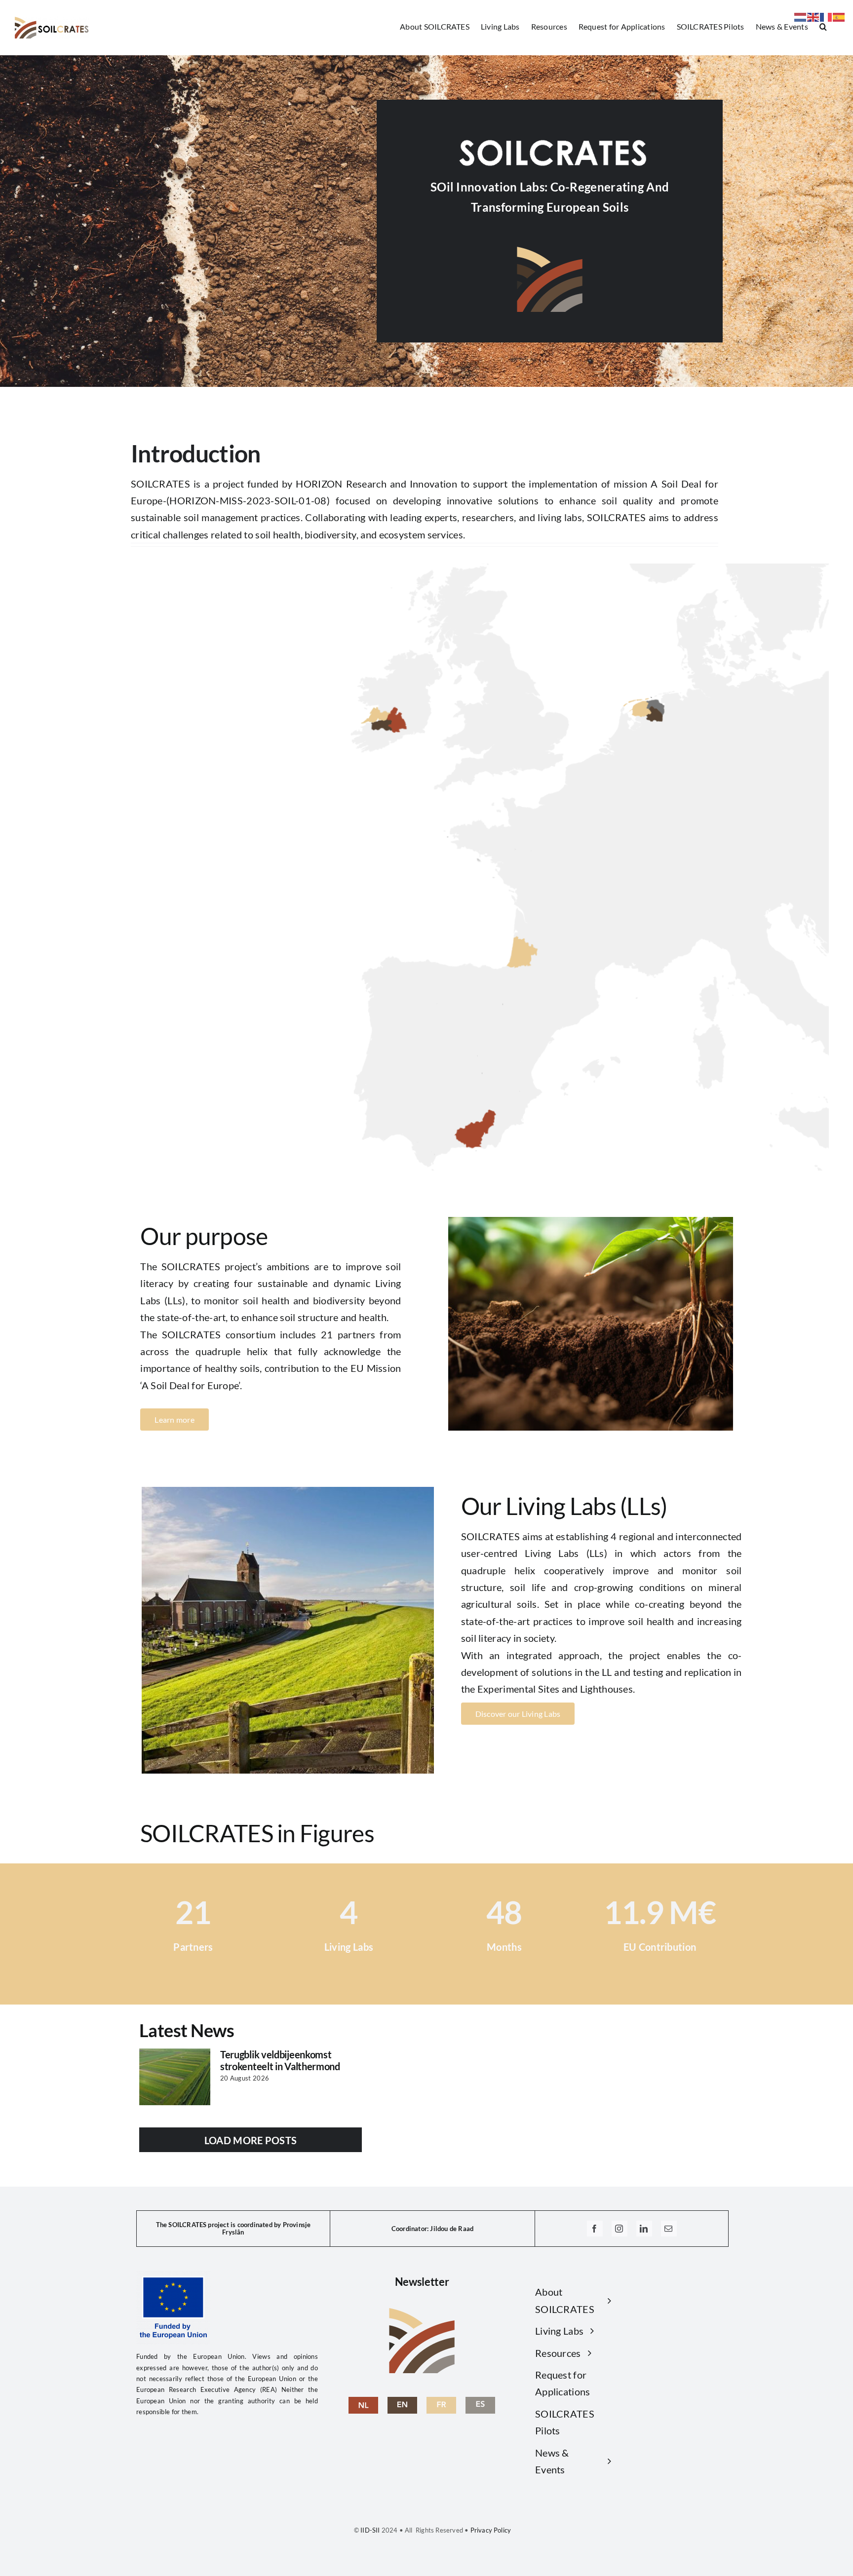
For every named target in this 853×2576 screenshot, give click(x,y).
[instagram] (620, 2229)
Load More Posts (251, 2140)
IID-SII (369, 2530)
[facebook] (595, 2229)
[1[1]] (363, 2402)
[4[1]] (480, 2402)
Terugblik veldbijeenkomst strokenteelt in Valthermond (280, 2060)
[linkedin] (644, 2229)
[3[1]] (441, 2402)
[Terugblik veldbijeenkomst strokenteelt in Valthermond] (175, 2077)
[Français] (826, 16)
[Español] (839, 16)
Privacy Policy (491, 2530)
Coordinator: (410, 2229)
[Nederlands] (801, 16)
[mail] (669, 2229)
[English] (402, 2402)
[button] (823, 26)
